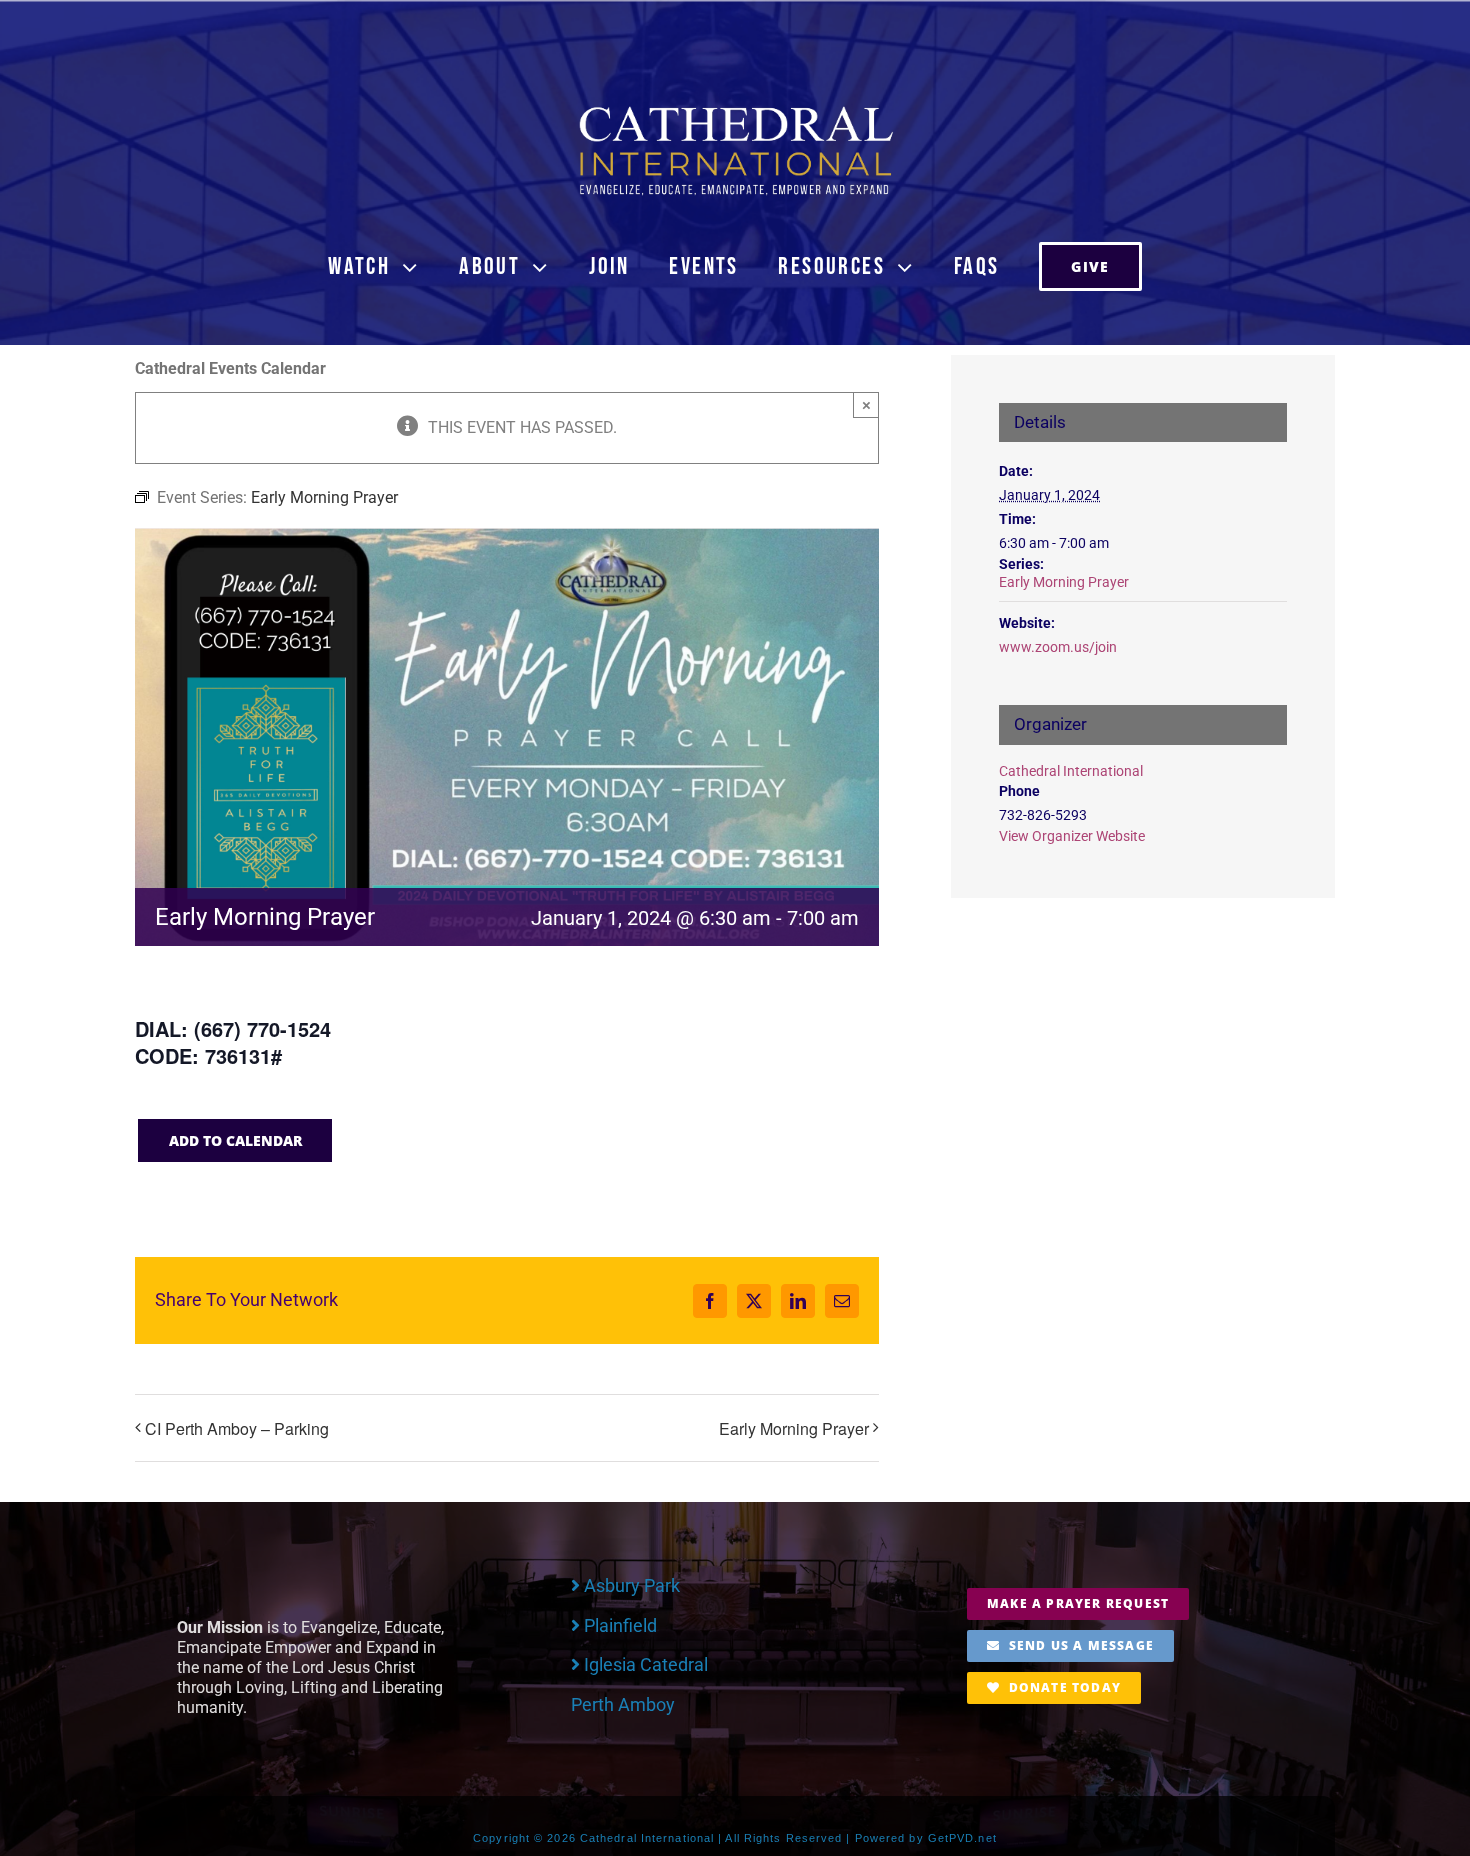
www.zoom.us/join (1058, 647)
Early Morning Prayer (794, 1428)
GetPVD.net (962, 1838)
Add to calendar (235, 1140)
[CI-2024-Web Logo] (735, 110)
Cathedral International (1071, 771)
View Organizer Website (1072, 836)
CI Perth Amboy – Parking (237, 1428)
